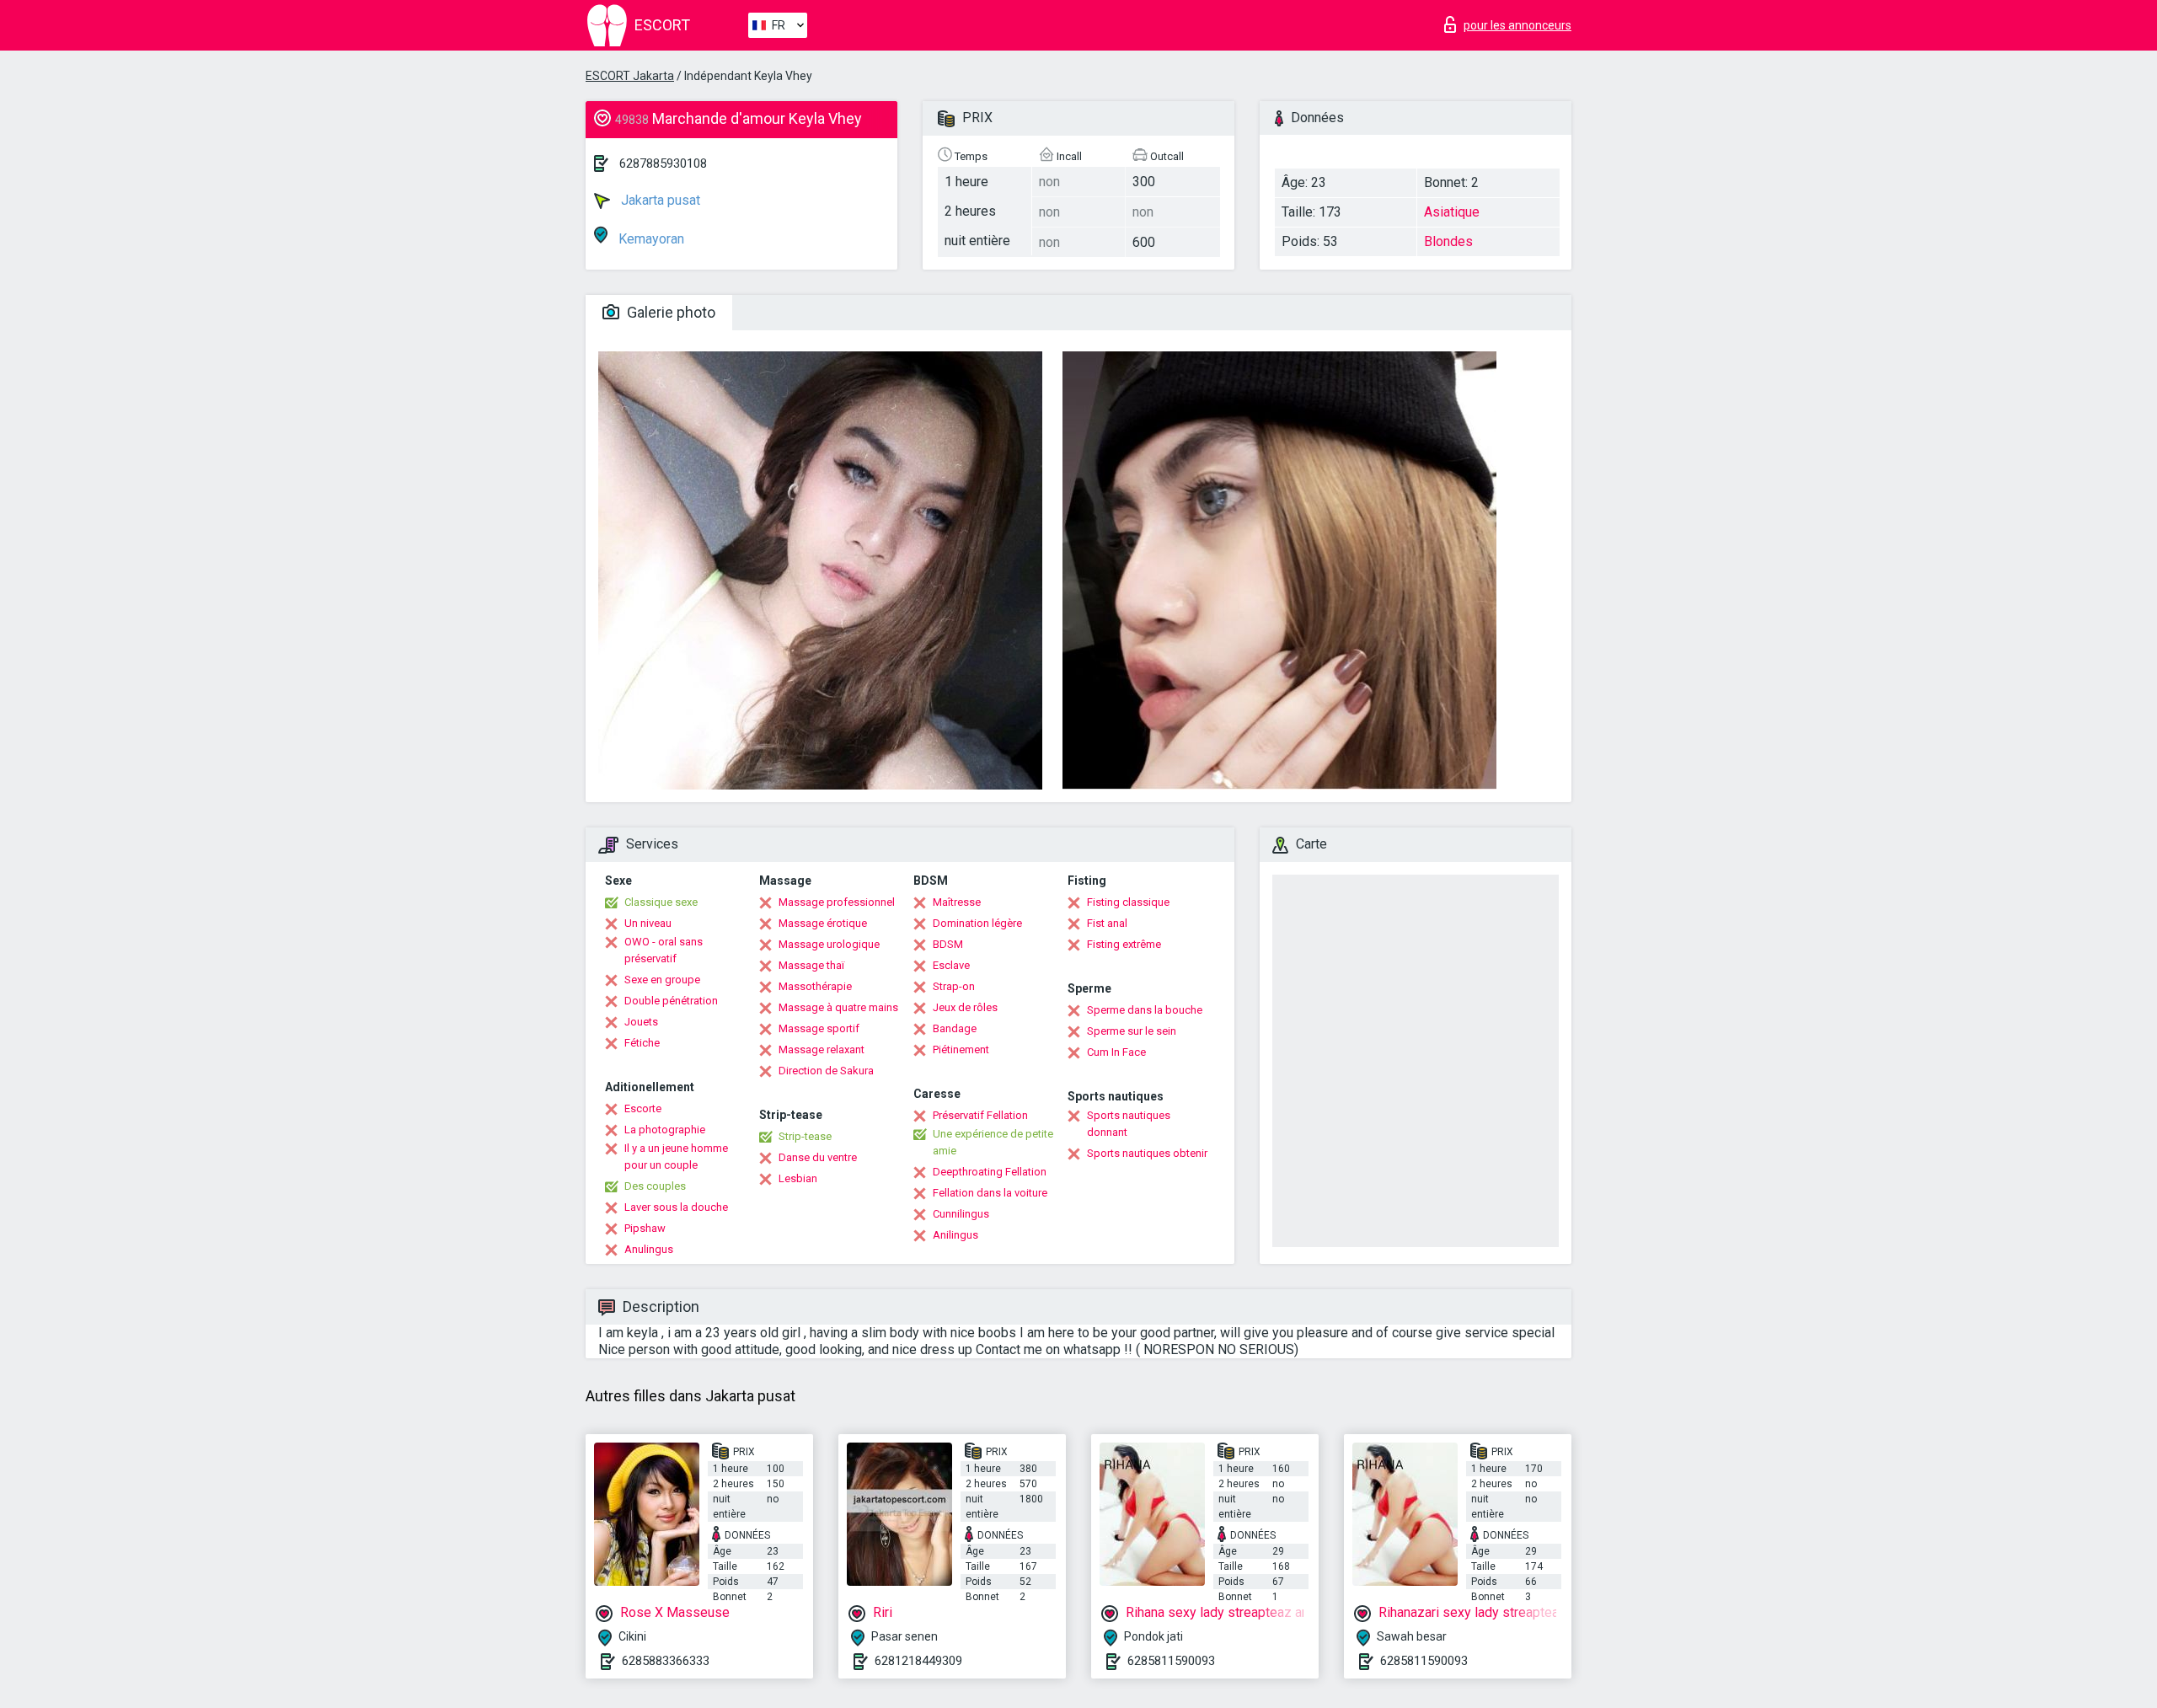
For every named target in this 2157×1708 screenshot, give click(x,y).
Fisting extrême (1124, 944)
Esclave (951, 965)
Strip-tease (805, 1136)
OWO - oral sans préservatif (664, 950)
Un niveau (648, 923)
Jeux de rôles (965, 1007)
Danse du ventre (818, 1157)
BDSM (948, 944)
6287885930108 (663, 163)
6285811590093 (1171, 1661)
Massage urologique (829, 944)
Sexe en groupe (662, 980)
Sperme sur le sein (1132, 1031)
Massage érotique (823, 923)
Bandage (955, 1028)
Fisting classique (1128, 902)
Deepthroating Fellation (990, 1172)
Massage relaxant (822, 1049)
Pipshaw (645, 1228)
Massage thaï (811, 965)
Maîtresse (957, 902)
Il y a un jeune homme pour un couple (676, 1157)
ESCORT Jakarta (630, 76)
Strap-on (954, 986)
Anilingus (955, 1235)
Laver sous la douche (676, 1207)
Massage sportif (819, 1028)
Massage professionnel (837, 902)
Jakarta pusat (659, 200)
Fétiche (642, 1043)
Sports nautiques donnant (1129, 1124)
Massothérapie (815, 986)
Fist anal (1107, 923)
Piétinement (961, 1049)
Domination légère (977, 923)
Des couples (655, 1186)
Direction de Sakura (826, 1071)
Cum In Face (1116, 1052)
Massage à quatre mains (838, 1007)
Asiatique (1452, 212)
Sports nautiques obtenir (1147, 1153)
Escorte (643, 1108)
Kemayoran (650, 239)
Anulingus (649, 1249)
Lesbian (798, 1178)
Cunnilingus (961, 1214)
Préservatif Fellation (980, 1115)
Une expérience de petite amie (993, 1142)
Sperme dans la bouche (1145, 1010)
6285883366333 (666, 1661)
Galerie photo (669, 312)
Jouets (641, 1022)
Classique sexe (661, 902)
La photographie (665, 1130)
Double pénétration (671, 1001)
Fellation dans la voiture (990, 1193)
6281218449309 (918, 1661)
